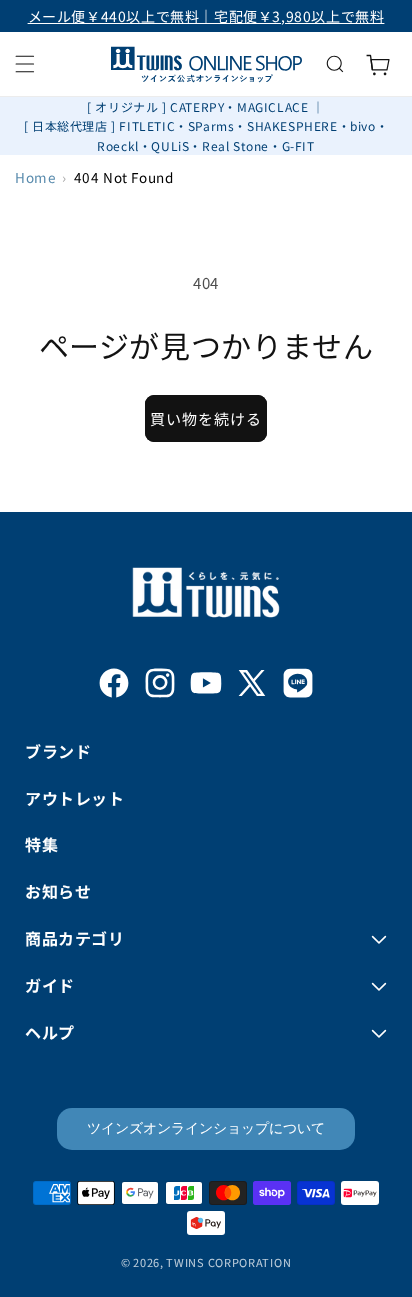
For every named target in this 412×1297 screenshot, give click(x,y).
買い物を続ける (206, 418)
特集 (41, 844)
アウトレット (75, 798)
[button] (25, 64)
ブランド (58, 751)
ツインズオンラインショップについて (206, 1128)
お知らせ (58, 891)
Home (35, 177)
